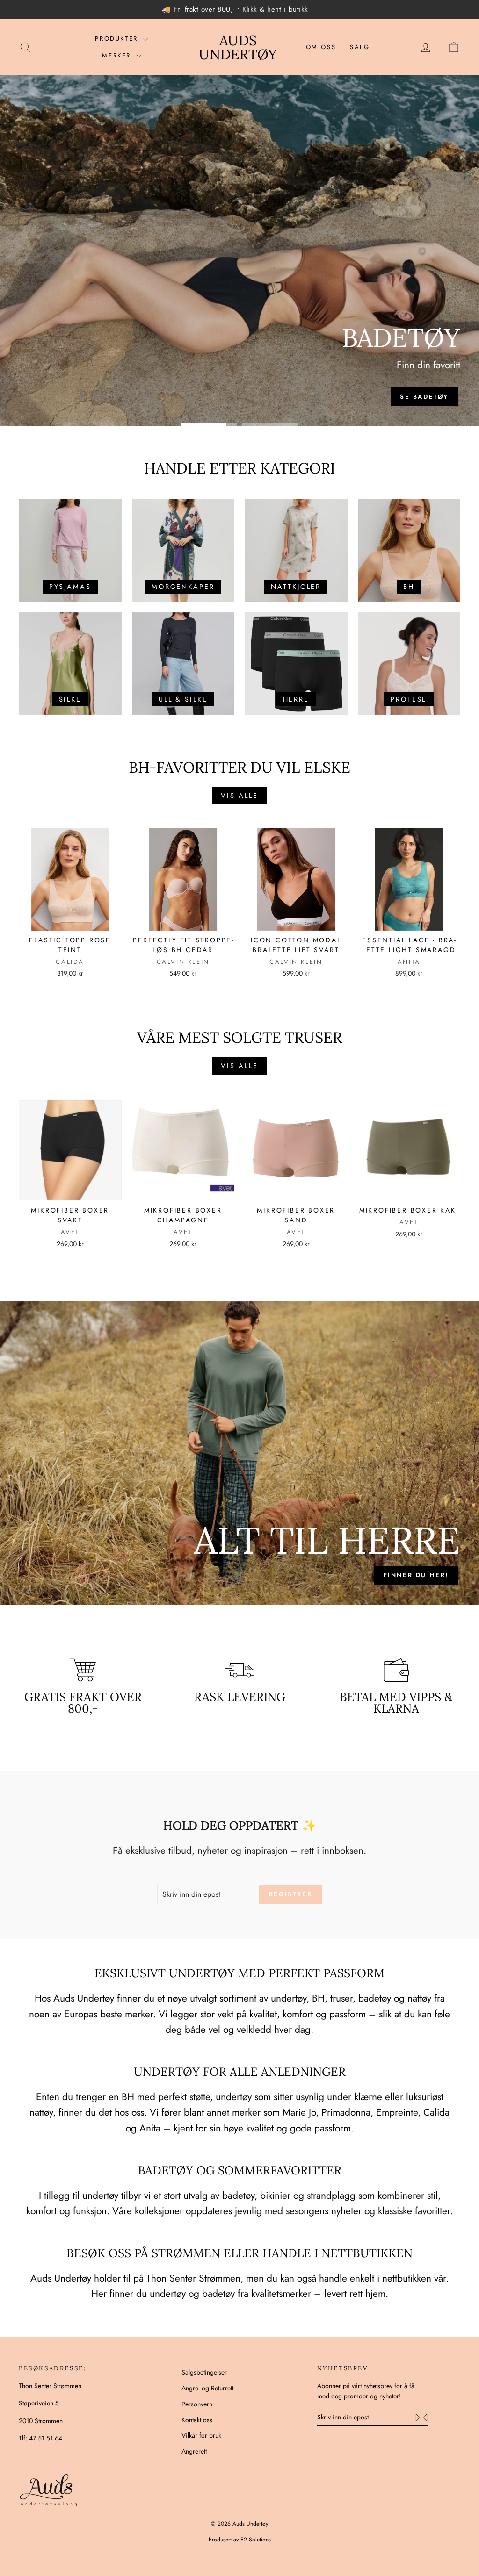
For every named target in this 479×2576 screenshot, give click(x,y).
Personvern (197, 2404)
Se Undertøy (238, 396)
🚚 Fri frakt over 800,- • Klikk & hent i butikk (235, 9)
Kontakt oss (197, 2420)
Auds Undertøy (238, 47)
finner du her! (416, 1575)
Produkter (118, 39)
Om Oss (321, 47)
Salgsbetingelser (204, 2372)
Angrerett (194, 2451)
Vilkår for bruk (201, 2435)
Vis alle (239, 796)
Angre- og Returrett (207, 2388)
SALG (360, 47)
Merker (118, 55)
